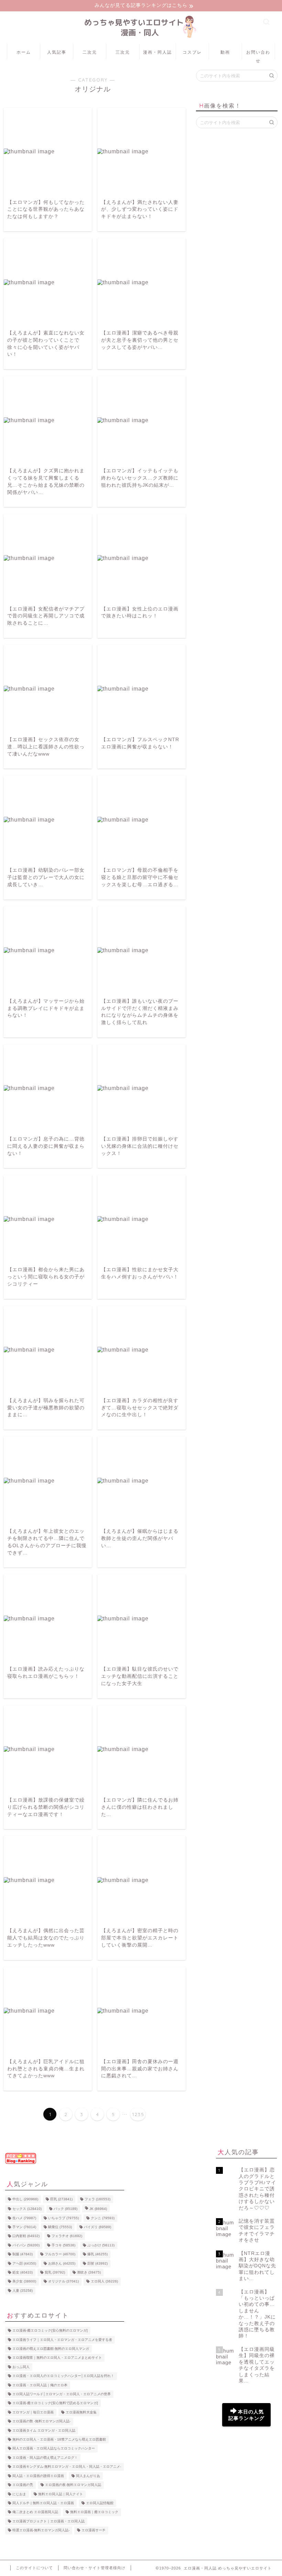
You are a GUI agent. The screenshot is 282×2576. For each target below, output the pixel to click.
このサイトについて (34, 2568)
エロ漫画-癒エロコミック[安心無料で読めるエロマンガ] (55, 2403)
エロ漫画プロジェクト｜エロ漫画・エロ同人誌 (48, 2521)
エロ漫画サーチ (94, 2530)
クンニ (103, 2218)
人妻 (23, 2291)
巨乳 (61, 2199)
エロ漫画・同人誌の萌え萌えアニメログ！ (45, 2458)
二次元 (90, 52)
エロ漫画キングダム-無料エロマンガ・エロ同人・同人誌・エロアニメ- (67, 2467)
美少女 (24, 2282)
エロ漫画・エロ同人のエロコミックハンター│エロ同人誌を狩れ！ (63, 2376)
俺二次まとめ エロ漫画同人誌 (35, 2512)
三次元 (123, 52)
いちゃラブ (63, 2218)
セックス (27, 2209)
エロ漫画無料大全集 (81, 2412)
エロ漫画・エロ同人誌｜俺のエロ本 (40, 2385)
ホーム (24, 52)
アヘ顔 (24, 2263)
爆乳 (97, 2254)
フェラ (97, 2199)
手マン (24, 2227)
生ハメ (24, 2218)
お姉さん (62, 2263)
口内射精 (26, 2236)
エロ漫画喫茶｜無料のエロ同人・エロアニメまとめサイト (57, 2358)
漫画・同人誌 (158, 52)
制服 (23, 2254)
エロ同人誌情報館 (100, 2503)
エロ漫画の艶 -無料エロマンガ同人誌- (41, 2421)
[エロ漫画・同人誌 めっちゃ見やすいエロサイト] (141, 38)
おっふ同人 (21, 2367)
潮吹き (89, 2272)
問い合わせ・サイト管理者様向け (95, 2568)
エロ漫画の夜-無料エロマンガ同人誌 (73, 2485)
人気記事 (57, 52)
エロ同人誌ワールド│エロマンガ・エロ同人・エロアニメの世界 (62, 2394)
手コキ (63, 2245)
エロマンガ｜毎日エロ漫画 (33, 2412)
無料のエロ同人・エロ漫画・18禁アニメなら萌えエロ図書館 (59, 2439)
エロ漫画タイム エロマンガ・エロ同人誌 (44, 2430)
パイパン (26, 2245)
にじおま (19, 2494)
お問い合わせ (258, 54)
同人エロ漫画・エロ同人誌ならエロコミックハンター (54, 2449)
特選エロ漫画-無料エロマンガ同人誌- (41, 2530)
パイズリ (97, 2227)
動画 (225, 52)
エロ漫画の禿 (23, 2485)
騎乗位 (60, 2227)
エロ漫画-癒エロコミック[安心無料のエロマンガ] (50, 2331)
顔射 (97, 2263)
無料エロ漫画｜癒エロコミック (94, 2512)
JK (98, 2209)
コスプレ (192, 52)
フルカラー (60, 2254)
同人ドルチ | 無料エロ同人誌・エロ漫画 (43, 2503)
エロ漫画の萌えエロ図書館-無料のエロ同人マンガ (51, 2349)
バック (66, 2209)
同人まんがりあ (88, 2476)
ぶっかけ (101, 2245)
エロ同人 (104, 2282)
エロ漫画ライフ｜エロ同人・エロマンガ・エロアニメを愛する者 (62, 2340)
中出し (25, 2199)
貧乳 (55, 2272)
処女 (23, 2272)
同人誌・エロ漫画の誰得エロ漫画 (38, 2476)
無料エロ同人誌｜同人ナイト (61, 2494)
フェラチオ (67, 2236)
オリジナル (63, 2282)
